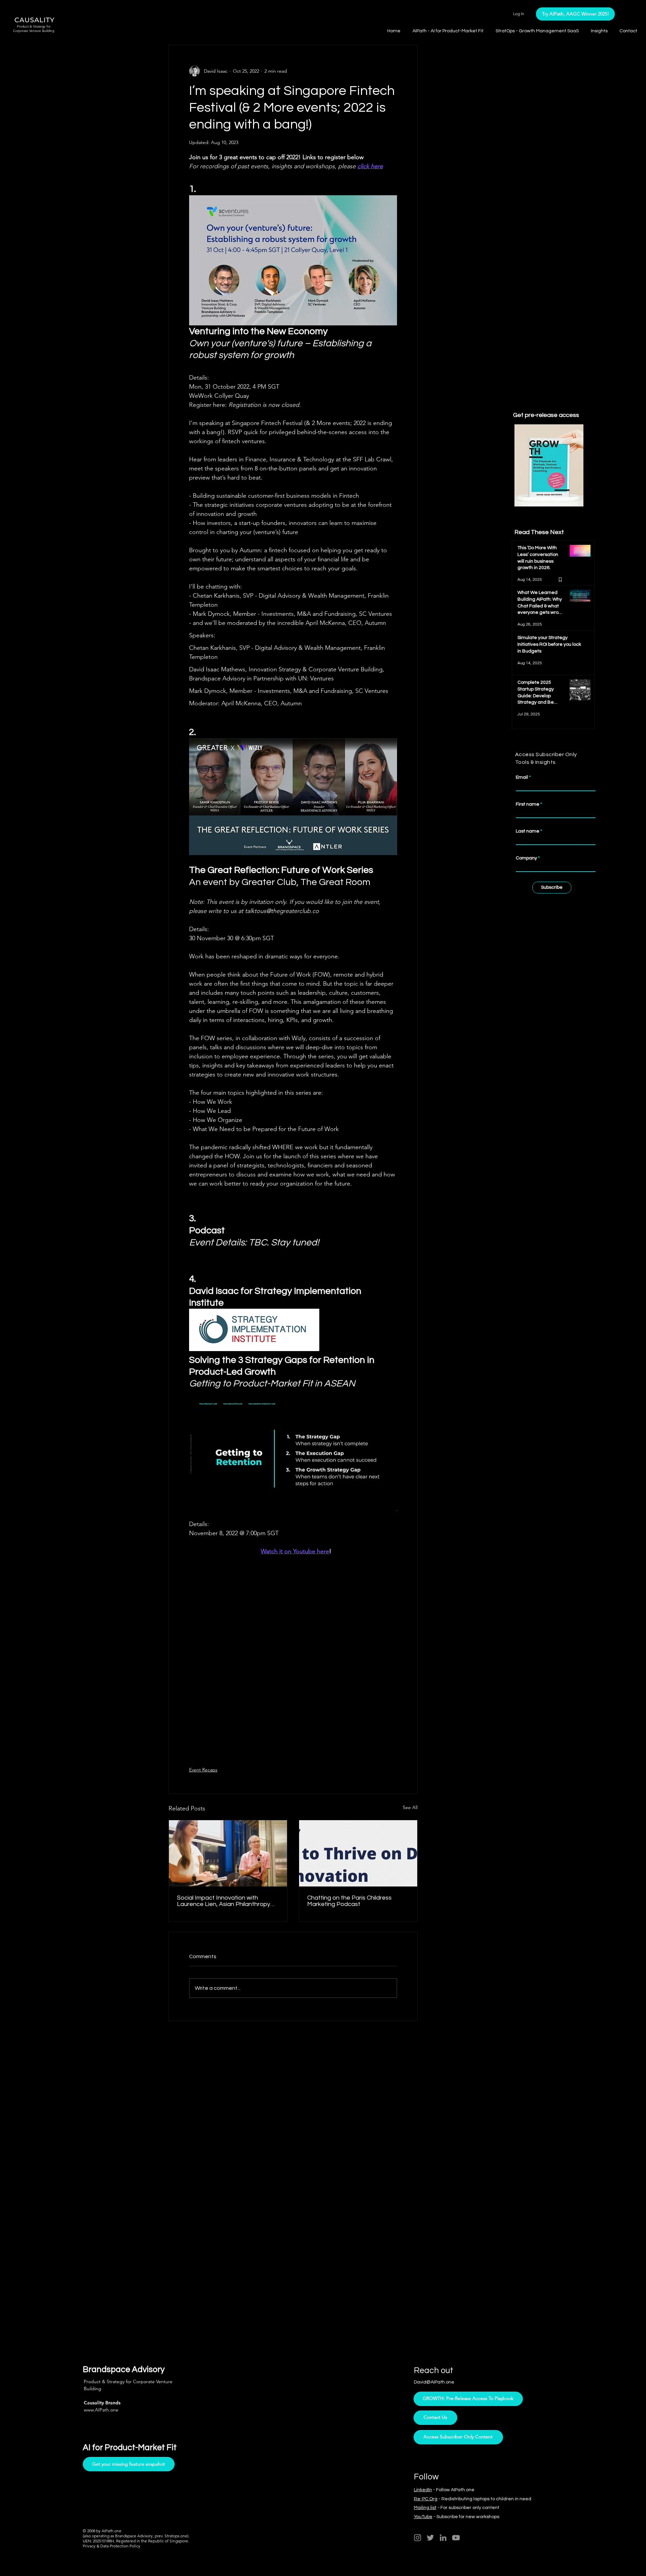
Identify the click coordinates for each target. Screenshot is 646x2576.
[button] (630, 14)
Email (502, 215)
